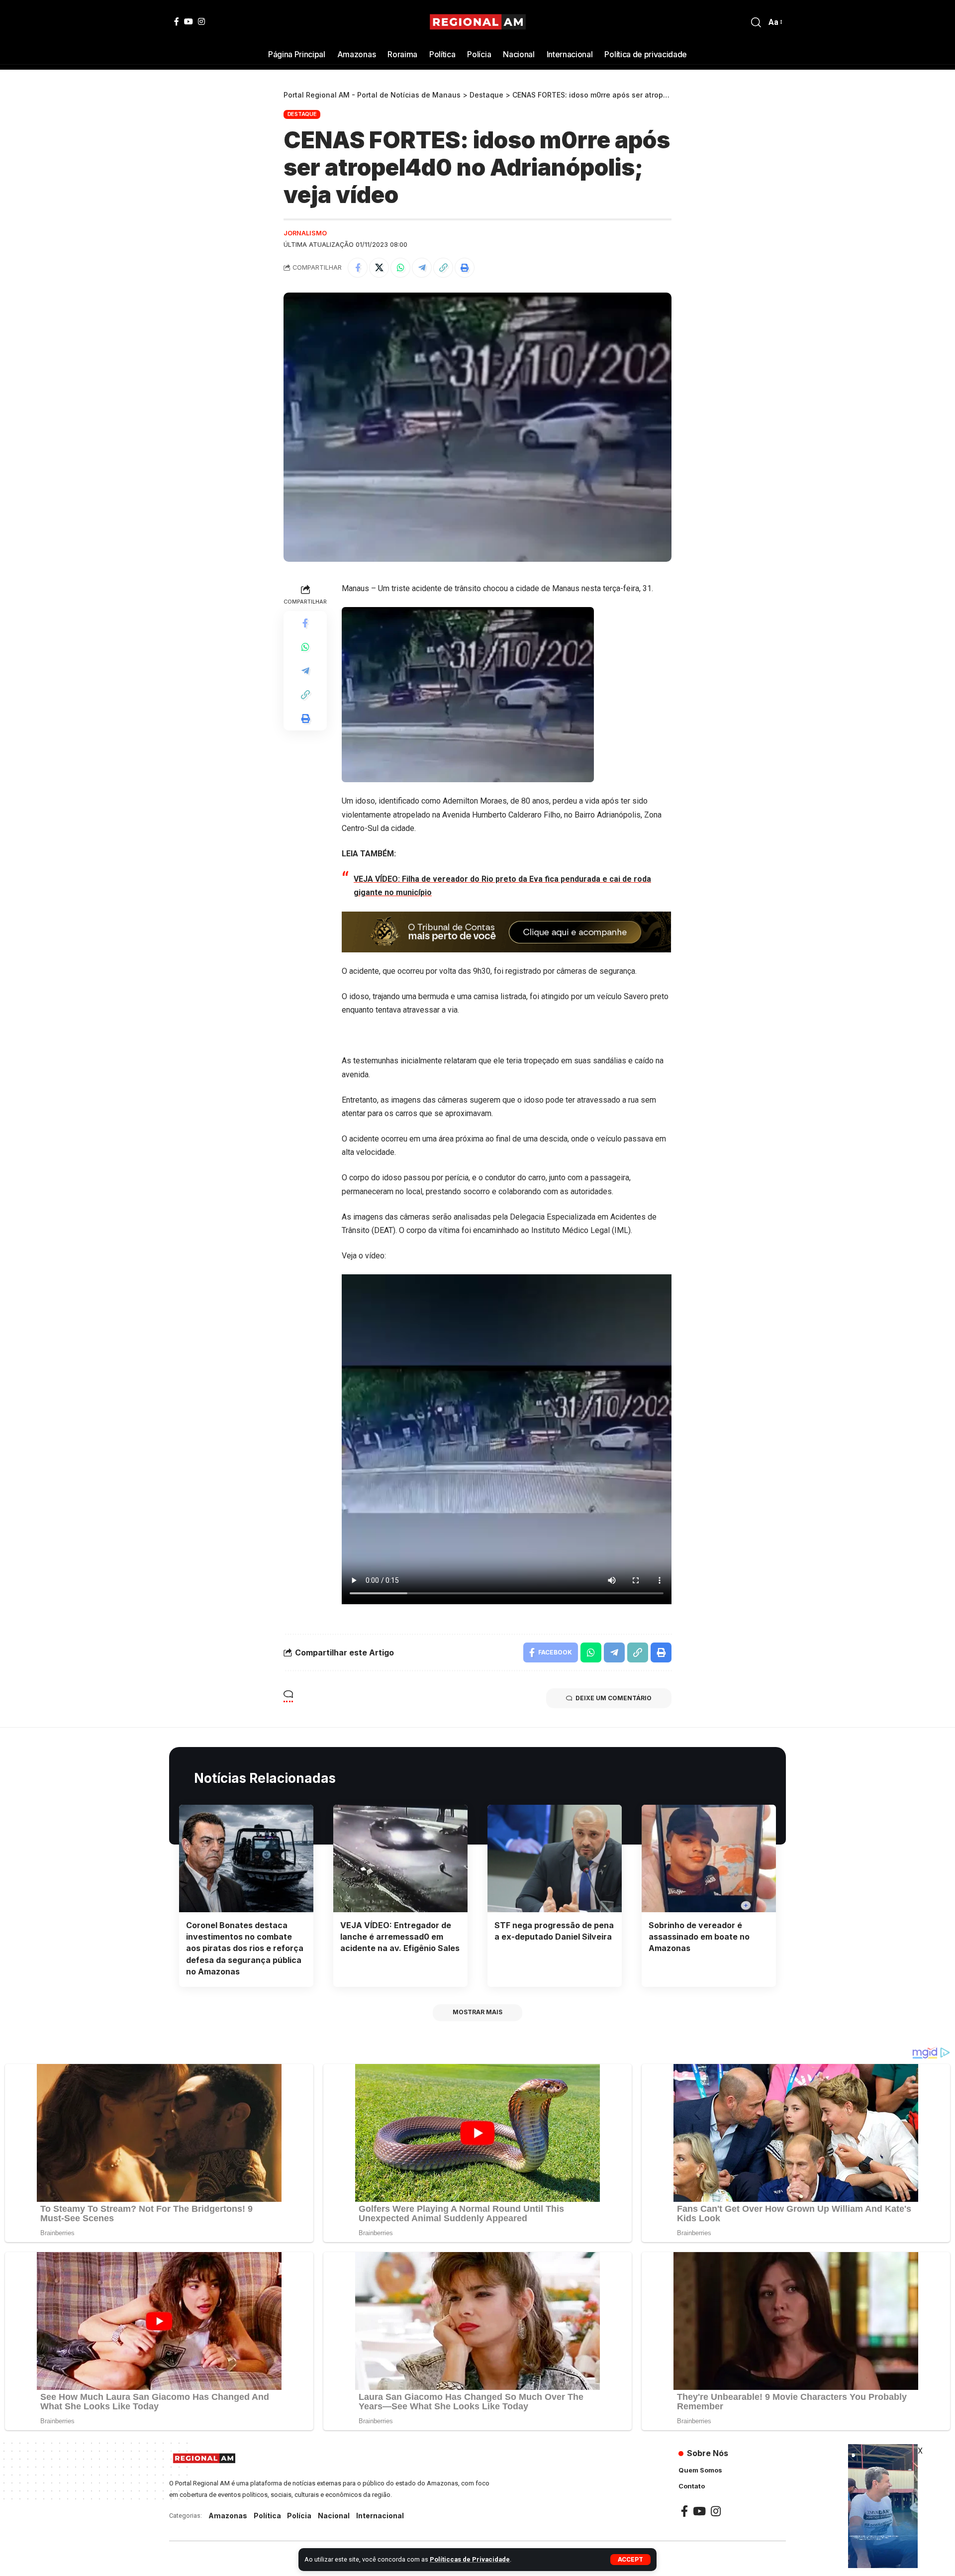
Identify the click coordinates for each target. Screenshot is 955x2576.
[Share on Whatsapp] (400, 268)
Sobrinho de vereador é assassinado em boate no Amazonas (699, 1937)
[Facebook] (177, 21)
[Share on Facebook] (358, 268)
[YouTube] (189, 21)
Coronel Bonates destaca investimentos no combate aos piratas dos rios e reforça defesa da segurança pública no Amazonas (245, 1948)
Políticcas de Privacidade (470, 2559)
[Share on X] (379, 268)
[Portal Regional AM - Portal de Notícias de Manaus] (478, 22)
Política (267, 2516)
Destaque (302, 114)
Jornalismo (305, 233)
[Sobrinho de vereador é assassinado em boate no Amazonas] (709, 1858)
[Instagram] (201, 21)
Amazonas (228, 2516)
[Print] (465, 268)
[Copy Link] (443, 268)
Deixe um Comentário (614, 1698)
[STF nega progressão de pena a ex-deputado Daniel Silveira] (555, 1858)
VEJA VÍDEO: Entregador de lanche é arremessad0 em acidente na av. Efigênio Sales (400, 1937)
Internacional (380, 2516)
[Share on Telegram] (422, 268)
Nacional (334, 2516)
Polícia (299, 2516)
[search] (756, 22)
